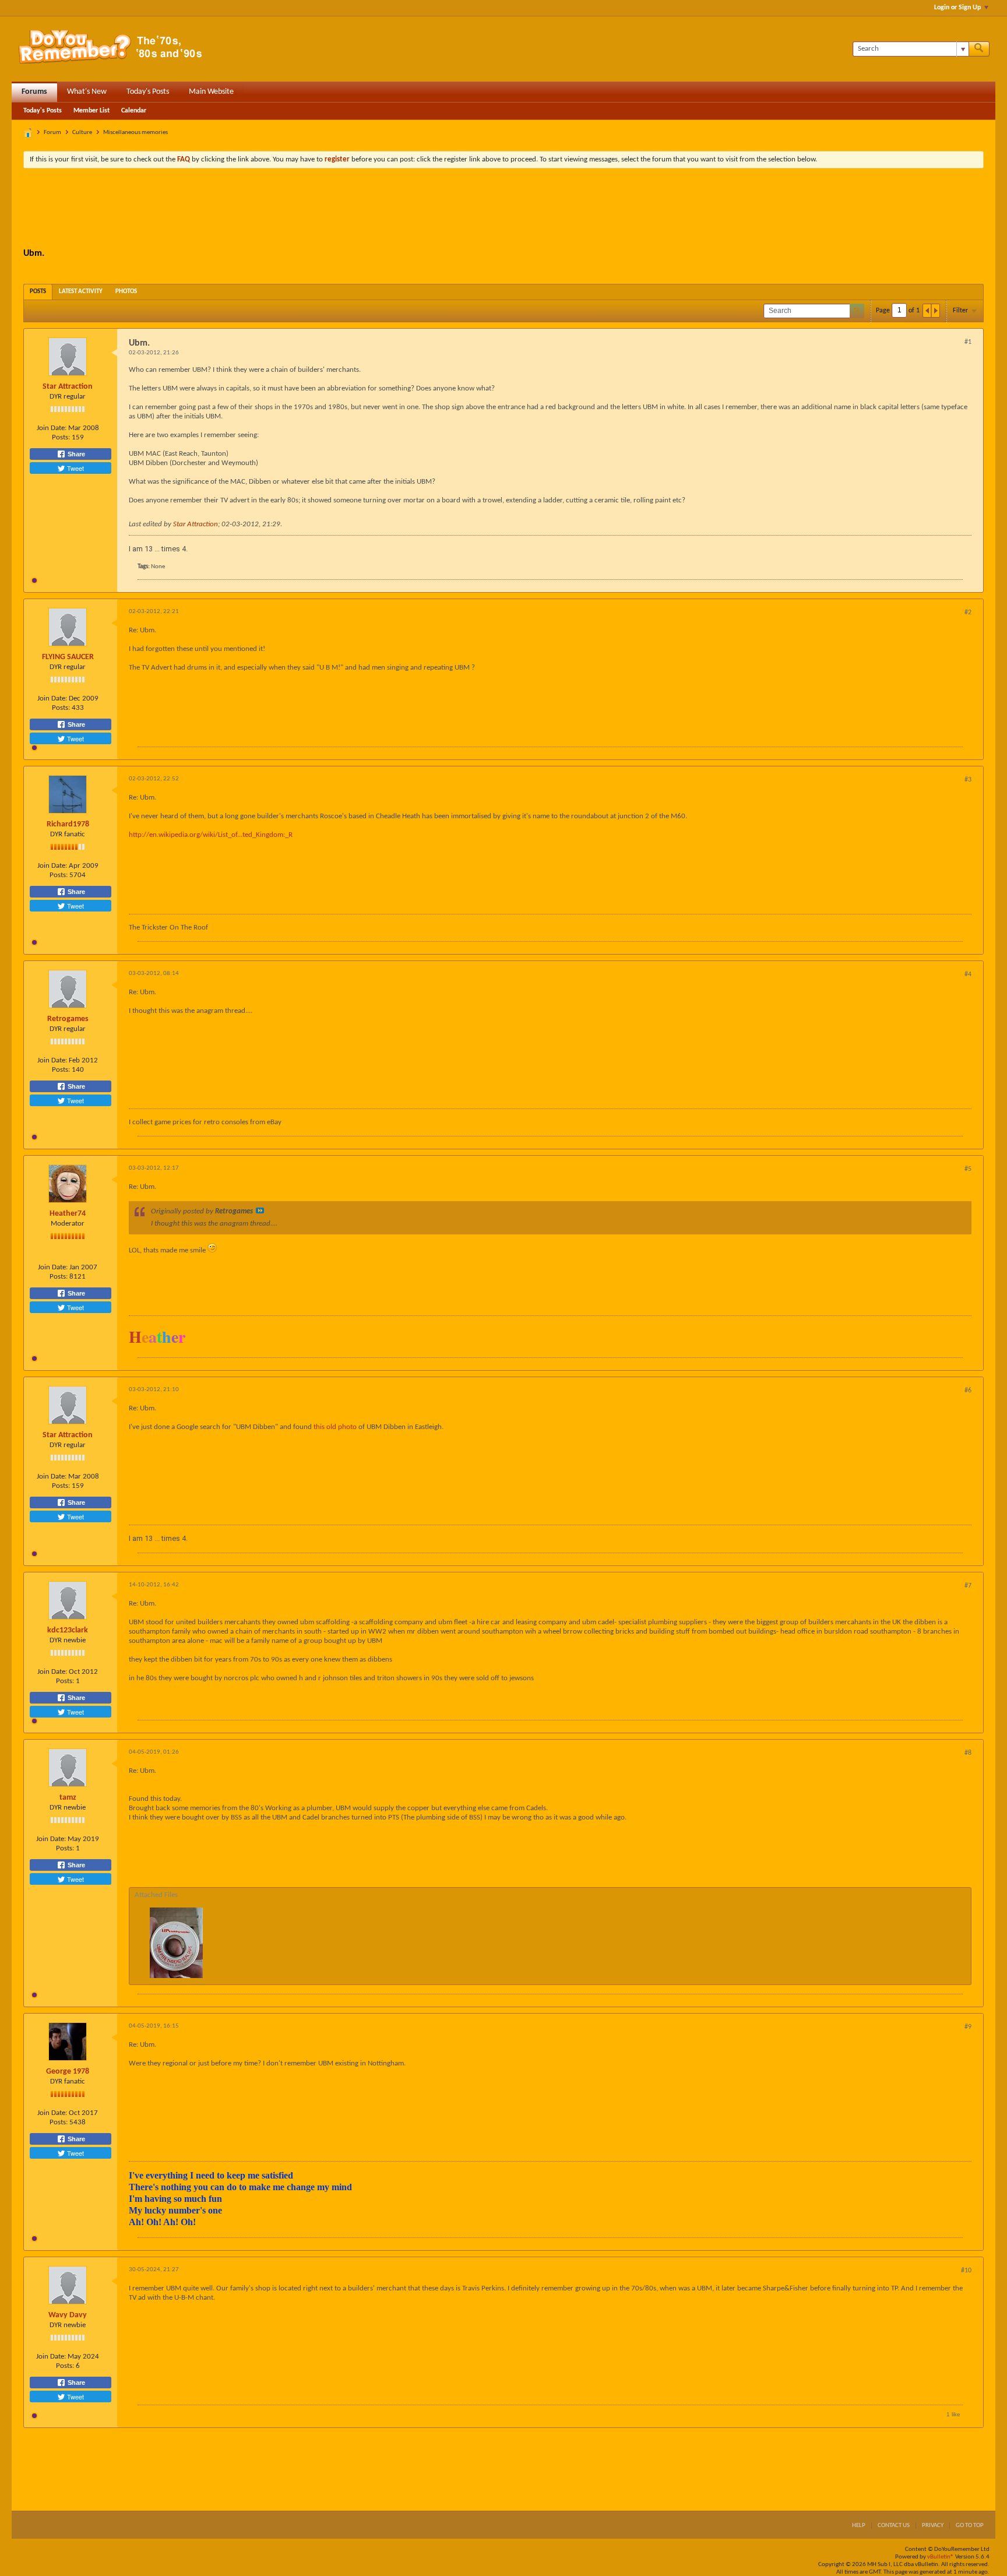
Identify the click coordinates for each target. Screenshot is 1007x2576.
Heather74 (68, 1214)
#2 (968, 613)
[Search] (979, 49)
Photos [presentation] (126, 292)
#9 (968, 2027)
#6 (968, 1391)
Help (859, 2526)
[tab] (38, 292)
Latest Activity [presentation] (81, 292)
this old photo (335, 1427)
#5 (968, 1169)
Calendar (134, 111)
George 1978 (68, 2072)
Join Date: (52, 428)
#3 (968, 780)
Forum (52, 133)
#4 (968, 974)
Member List (91, 111)
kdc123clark (68, 1630)
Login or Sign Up (957, 8)
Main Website (211, 92)
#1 (968, 342)
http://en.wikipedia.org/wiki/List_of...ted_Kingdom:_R (211, 835)
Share (75, 454)
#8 (968, 1753)
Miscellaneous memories (135, 133)
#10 (966, 2271)
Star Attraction (68, 387)
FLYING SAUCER (68, 657)
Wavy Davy (68, 2315)
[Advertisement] (503, 209)
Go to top (970, 2526)
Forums (34, 92)
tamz (68, 1798)
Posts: (61, 437)
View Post (260, 1210)
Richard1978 (68, 824)
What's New (87, 92)
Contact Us (894, 2526)
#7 (968, 1586)
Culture (82, 133)
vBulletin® (941, 2557)
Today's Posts (148, 92)
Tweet (75, 468)
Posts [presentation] (38, 292)
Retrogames (68, 1019)
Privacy (933, 2526)
